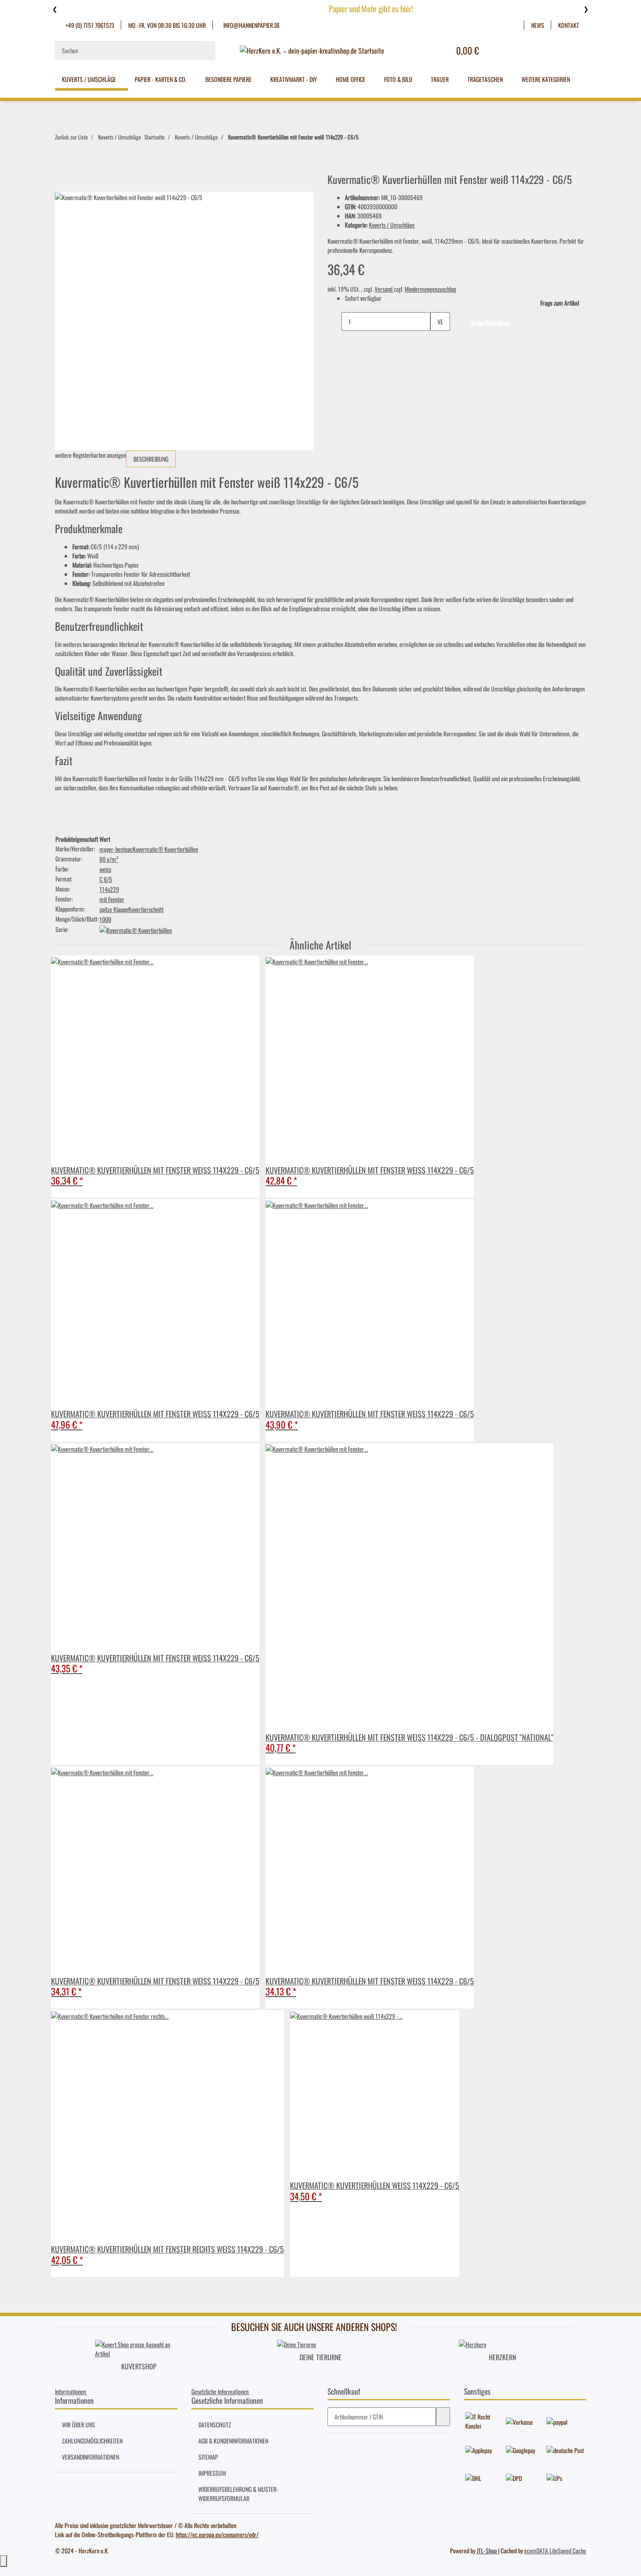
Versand (384, 289)
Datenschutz (215, 2425)
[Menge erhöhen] (437, 340)
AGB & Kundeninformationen (233, 2441)
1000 (105, 919)
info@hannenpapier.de (251, 25)
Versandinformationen (90, 2457)
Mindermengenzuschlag (430, 289)
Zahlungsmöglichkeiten (92, 2441)
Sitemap (208, 2457)
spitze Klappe (114, 909)
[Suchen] (208, 50)
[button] (517, 25)
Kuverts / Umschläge (392, 225)
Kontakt (569, 25)
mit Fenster (112, 899)
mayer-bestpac (116, 849)
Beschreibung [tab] (151, 459)
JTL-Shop (487, 2550)
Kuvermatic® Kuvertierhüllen (165, 849)
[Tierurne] (297, 2343)
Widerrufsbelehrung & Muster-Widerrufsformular (239, 2494)
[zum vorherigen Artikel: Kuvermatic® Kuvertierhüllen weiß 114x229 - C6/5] (365, 139)
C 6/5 (106, 879)
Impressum (212, 2473)
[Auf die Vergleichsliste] (62, 182)
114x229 (109, 889)
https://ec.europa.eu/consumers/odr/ (217, 2534)
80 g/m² (109, 859)
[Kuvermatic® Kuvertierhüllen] (136, 929)
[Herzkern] (472, 2343)
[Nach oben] (3, 2561)
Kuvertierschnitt (146, 909)
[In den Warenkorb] (62, 168)
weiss (105, 869)
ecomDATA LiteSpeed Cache (555, 2550)
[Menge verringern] (334, 322)
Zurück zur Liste (71, 137)
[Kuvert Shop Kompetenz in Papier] (139, 2348)
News (538, 25)
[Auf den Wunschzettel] (77, 182)
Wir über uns (78, 2425)
